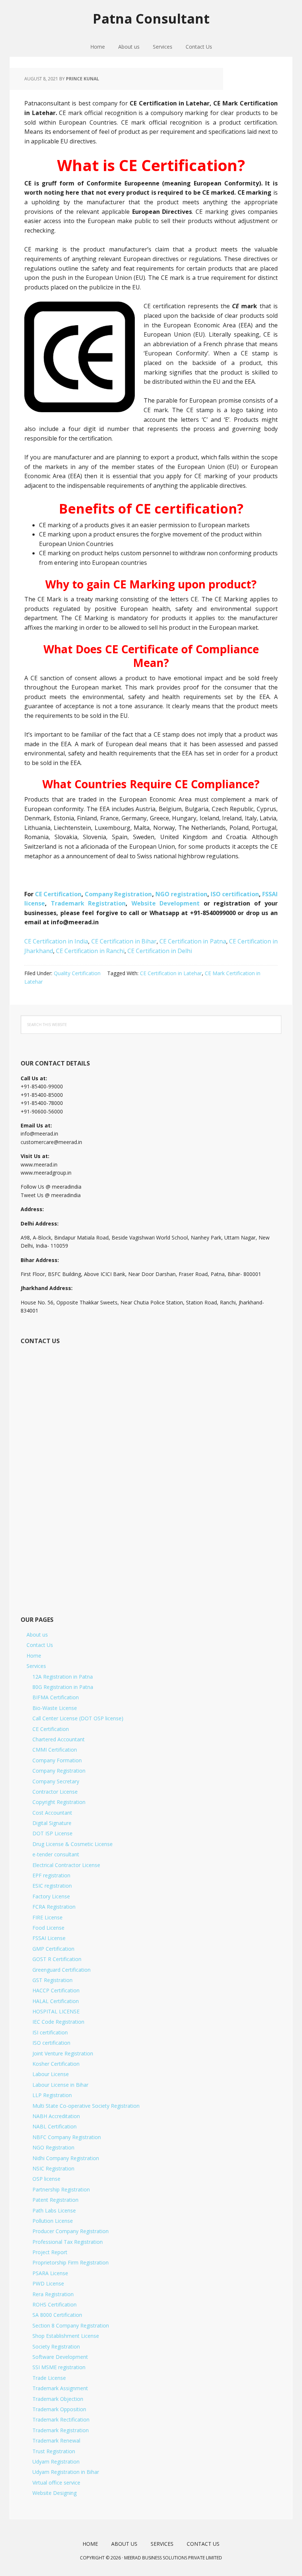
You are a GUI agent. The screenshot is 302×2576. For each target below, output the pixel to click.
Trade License (49, 2378)
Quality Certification (77, 973)
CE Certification (58, 894)
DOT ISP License (52, 1833)
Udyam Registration (56, 2462)
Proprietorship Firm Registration (71, 2262)
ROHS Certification (55, 2304)
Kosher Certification (56, 2064)
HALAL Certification (56, 2001)
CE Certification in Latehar (171, 973)
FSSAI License (49, 1938)
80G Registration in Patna (63, 1687)
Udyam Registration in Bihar (66, 2472)
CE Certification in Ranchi (90, 951)
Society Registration (56, 2346)
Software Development (60, 2357)
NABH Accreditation (56, 2116)
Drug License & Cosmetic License (73, 1844)
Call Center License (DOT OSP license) (78, 1718)
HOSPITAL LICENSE (56, 2011)
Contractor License (55, 1792)
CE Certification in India (56, 941)
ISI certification (50, 2032)
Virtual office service (56, 2483)
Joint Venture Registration (63, 2053)
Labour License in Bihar (60, 2085)
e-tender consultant (56, 1854)
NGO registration (181, 894)
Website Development (168, 903)
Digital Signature (52, 1823)
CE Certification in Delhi (160, 951)
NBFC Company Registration (67, 2137)
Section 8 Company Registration (71, 2325)
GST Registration (52, 1980)
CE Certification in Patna (193, 941)
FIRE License (48, 1917)
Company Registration (118, 894)
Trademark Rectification (61, 2419)
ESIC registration (52, 1886)
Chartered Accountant (59, 1739)
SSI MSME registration (59, 2367)
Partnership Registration (61, 2189)
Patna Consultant (151, 18)
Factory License (51, 1896)
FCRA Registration (54, 1907)
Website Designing (55, 2493)
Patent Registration (55, 2200)
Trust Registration (54, 2451)
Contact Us (40, 1645)
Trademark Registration (88, 903)
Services (36, 1666)
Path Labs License (54, 2210)
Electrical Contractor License (66, 1865)
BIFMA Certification (56, 1697)
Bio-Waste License (55, 1708)
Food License (48, 1928)
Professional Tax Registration (68, 2242)
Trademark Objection (58, 2399)
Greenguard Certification (62, 1970)
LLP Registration (52, 2095)
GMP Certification (53, 1949)
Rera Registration (53, 2294)
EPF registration (51, 1875)
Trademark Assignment (60, 2388)
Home (34, 1656)
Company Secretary (56, 1781)
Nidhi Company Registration (66, 2158)
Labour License (51, 2074)
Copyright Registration (59, 1802)
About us (37, 1635)
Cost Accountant (52, 1813)
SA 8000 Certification (57, 2315)
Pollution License (53, 2221)
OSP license (46, 2179)
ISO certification (235, 894)
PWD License (48, 2283)
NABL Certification (55, 2126)
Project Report (50, 2252)
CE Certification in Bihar (124, 941)
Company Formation (57, 1760)
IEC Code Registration (58, 2022)
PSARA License (50, 2273)
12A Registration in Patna (63, 1677)
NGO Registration (53, 2147)
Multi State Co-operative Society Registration (86, 2106)
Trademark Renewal (56, 2441)
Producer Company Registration (71, 2231)
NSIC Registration (53, 2168)
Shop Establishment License (66, 2336)
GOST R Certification (57, 1959)
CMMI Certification (55, 1750)
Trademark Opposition (59, 2409)
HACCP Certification (56, 1990)
